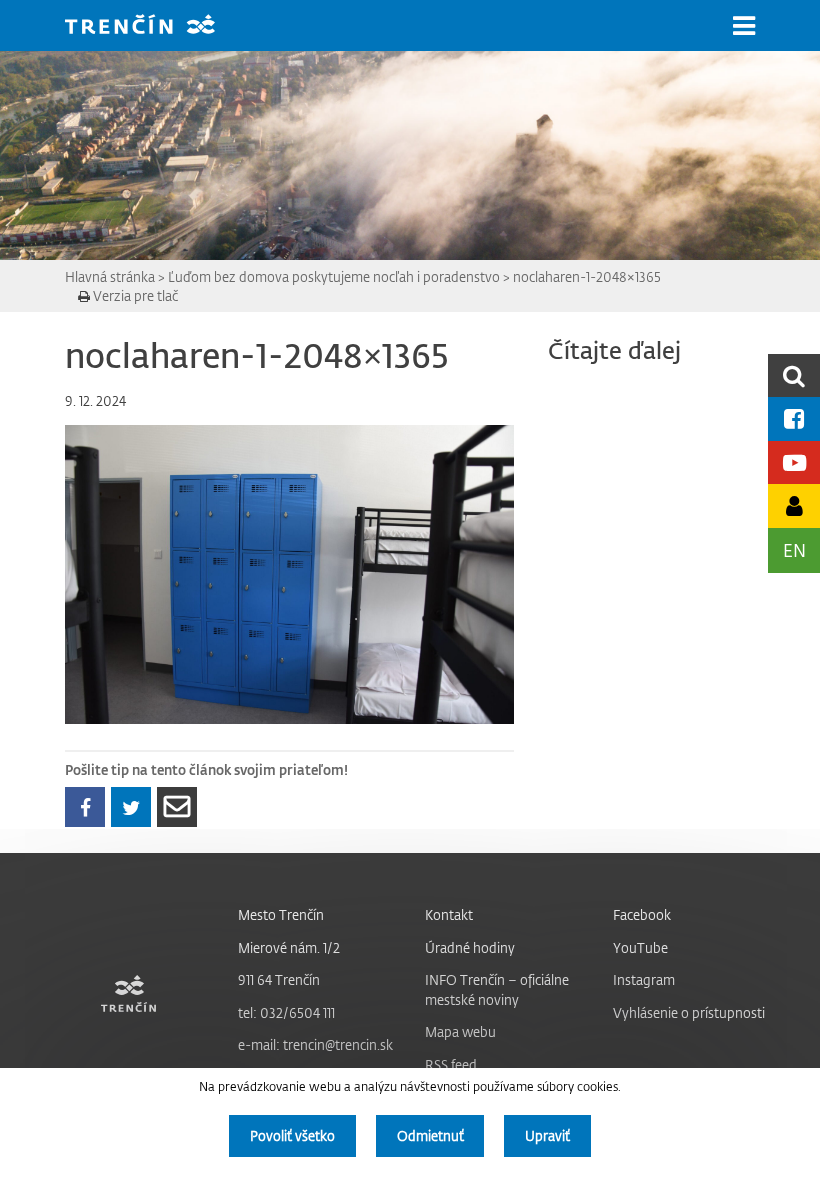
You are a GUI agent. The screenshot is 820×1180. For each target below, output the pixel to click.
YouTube (640, 947)
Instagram (644, 979)
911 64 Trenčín (279, 979)
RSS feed (451, 1064)
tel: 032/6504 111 (286, 1012)
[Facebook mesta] (794, 418)
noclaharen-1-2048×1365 (587, 276)
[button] (744, 26)
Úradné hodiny (470, 947)
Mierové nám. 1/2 (289, 947)
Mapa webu (460, 1031)
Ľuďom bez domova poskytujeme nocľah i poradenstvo (334, 276)
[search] (794, 375)
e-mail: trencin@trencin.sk (315, 1044)
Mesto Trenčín (281, 914)
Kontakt (449, 914)
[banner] (155, 26)
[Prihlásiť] (794, 505)
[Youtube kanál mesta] (794, 462)
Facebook (642, 914)
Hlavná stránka (110, 276)
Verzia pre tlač (134, 295)
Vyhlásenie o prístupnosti (689, 1012)
